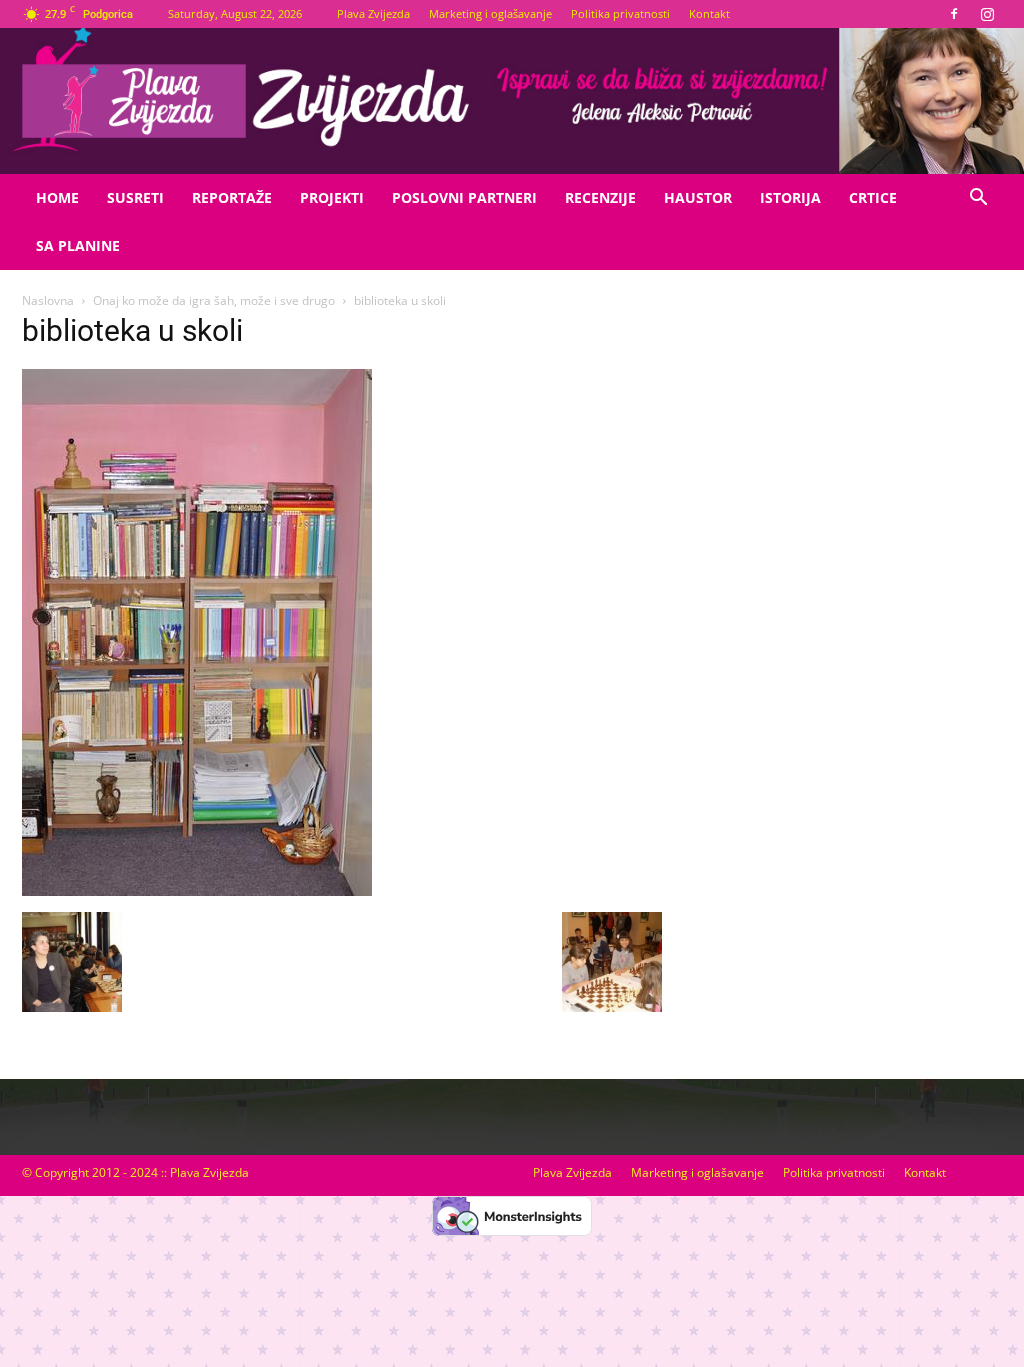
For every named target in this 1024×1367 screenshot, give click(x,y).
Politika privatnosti (620, 13)
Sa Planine (78, 245)
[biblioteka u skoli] (197, 891)
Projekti (332, 197)
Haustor (698, 197)
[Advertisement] (852, 505)
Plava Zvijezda (373, 13)
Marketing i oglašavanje (490, 13)
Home (57, 197)
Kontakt (709, 13)
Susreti (135, 197)
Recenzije (600, 197)
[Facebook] (954, 14)
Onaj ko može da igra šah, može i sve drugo (214, 300)
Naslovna (48, 300)
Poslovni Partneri (464, 197)
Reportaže (232, 197)
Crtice (873, 197)
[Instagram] (987, 14)
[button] (978, 199)
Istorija (790, 197)
